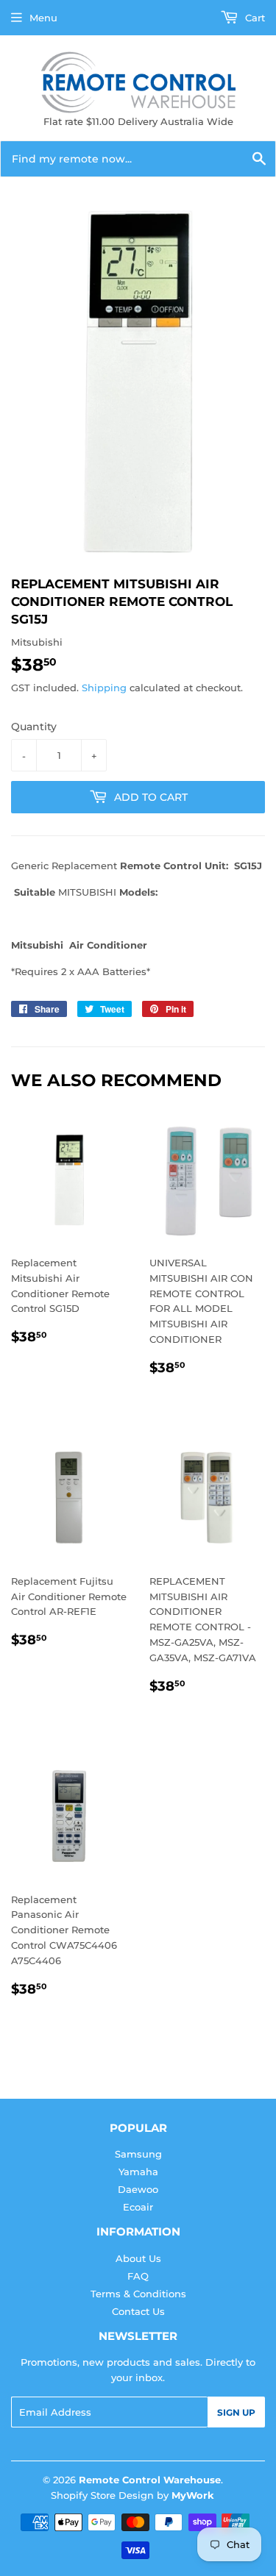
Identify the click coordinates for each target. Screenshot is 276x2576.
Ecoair (138, 2207)
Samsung (138, 2154)
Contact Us (138, 2311)
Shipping (104, 688)
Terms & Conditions (138, 2294)
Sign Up (236, 2412)
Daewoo (138, 2189)
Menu (43, 18)
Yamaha (138, 2172)
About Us (138, 2258)
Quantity (34, 727)
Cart (254, 18)
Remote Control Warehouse (150, 2480)
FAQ (138, 2276)
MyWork (193, 2495)
